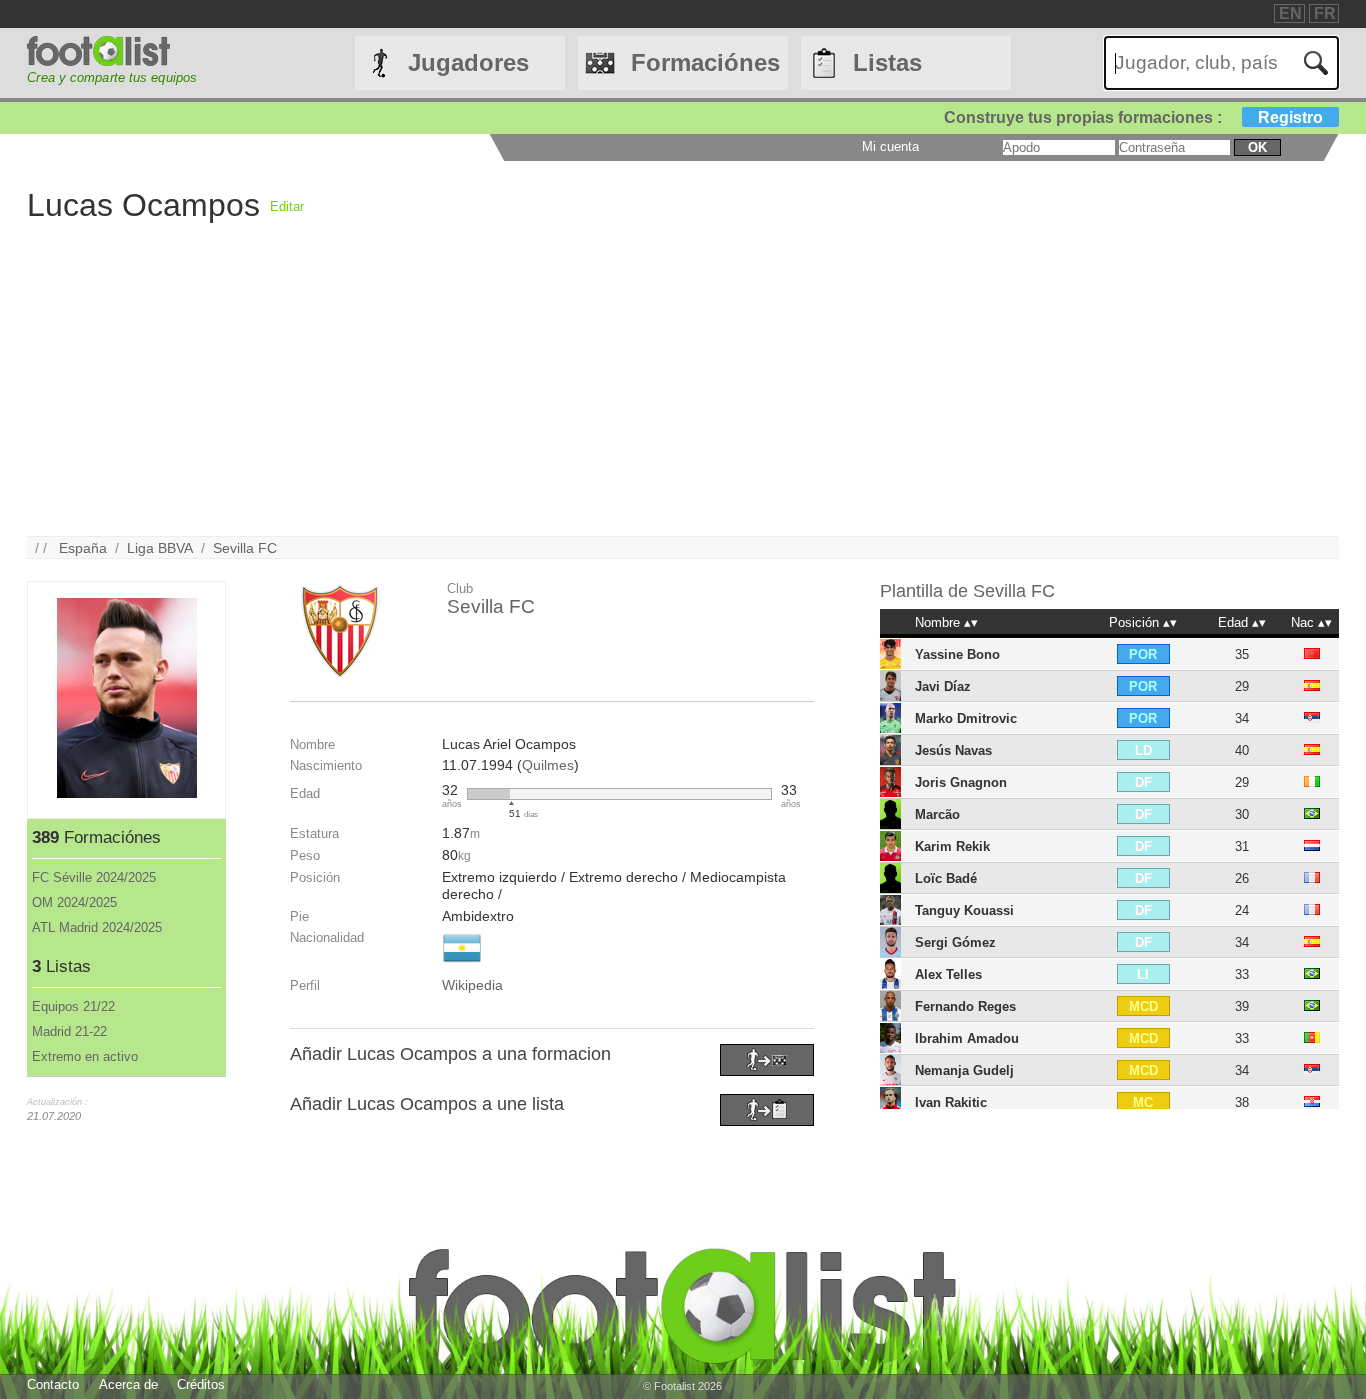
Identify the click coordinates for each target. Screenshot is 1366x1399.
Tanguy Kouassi (964, 910)
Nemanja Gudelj (964, 1070)
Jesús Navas (953, 750)
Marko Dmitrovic (966, 718)
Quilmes (548, 765)
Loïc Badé (946, 878)
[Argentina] (462, 964)
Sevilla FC (245, 548)
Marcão (937, 814)
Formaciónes (705, 62)
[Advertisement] (627, 396)
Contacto (53, 1384)
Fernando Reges (965, 1006)
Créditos (201, 1384)
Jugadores (468, 62)
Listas (887, 62)
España (83, 548)
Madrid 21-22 (69, 1031)
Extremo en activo (85, 1056)
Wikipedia (472, 985)
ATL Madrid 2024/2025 (97, 927)
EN (1290, 13)
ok (1257, 147)
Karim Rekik (952, 846)
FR (1325, 13)
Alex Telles (948, 974)
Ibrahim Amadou (967, 1038)
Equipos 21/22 (73, 1006)
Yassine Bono (957, 654)
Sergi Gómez (955, 942)
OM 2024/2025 (74, 902)
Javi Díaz (943, 686)
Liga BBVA (160, 548)
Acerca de (128, 1384)
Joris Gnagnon (961, 782)
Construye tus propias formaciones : (1133, 117)
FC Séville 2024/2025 (94, 877)
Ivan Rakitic (951, 1102)
